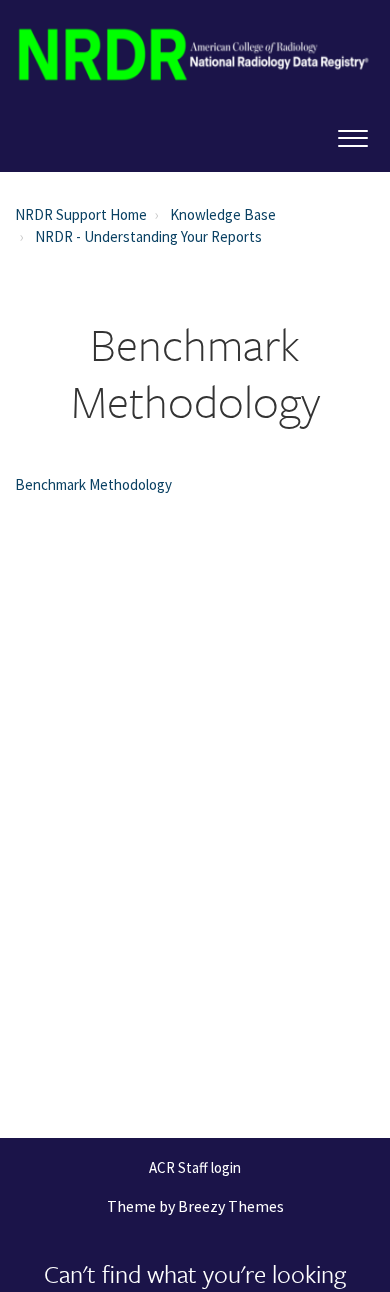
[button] (352, 134)
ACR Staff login (195, 1168)
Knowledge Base (223, 214)
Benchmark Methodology (93, 484)
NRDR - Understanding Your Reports (148, 236)
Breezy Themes (231, 1206)
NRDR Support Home (81, 214)
